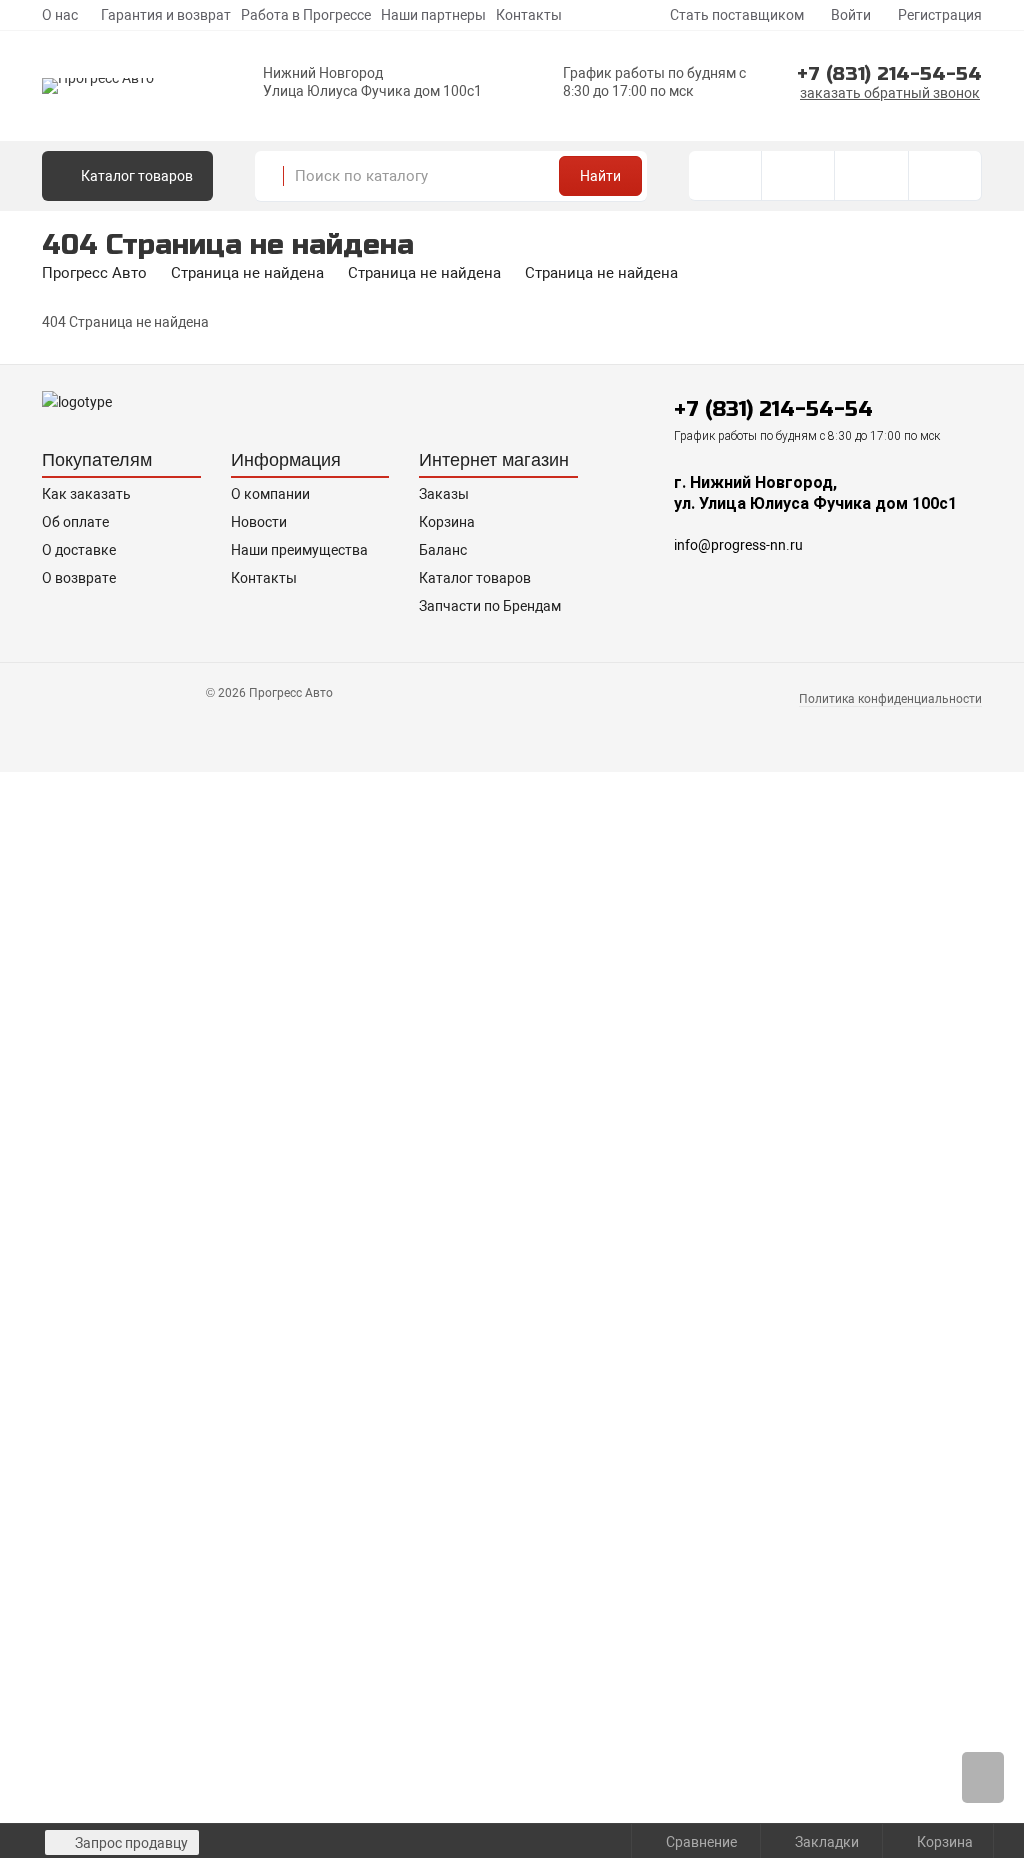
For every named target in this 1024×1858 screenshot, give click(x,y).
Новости (259, 522)
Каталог (135, 176)
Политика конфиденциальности (890, 699)
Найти (600, 176)
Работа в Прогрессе (306, 15)
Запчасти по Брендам (490, 606)
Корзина (447, 522)
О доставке (79, 550)
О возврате (79, 578)
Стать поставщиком (735, 15)
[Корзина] (945, 176)
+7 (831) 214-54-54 (889, 73)
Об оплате (75, 522)
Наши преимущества (299, 550)
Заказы (444, 494)
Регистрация (938, 15)
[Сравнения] (798, 176)
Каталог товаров (475, 578)
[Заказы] (725, 176)
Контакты (529, 15)
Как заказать (86, 494)
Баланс (443, 550)
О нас (60, 15)
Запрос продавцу (130, 1843)
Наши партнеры (433, 15)
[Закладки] (871, 176)
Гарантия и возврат (166, 15)
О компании (270, 494)
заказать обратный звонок (890, 93)
